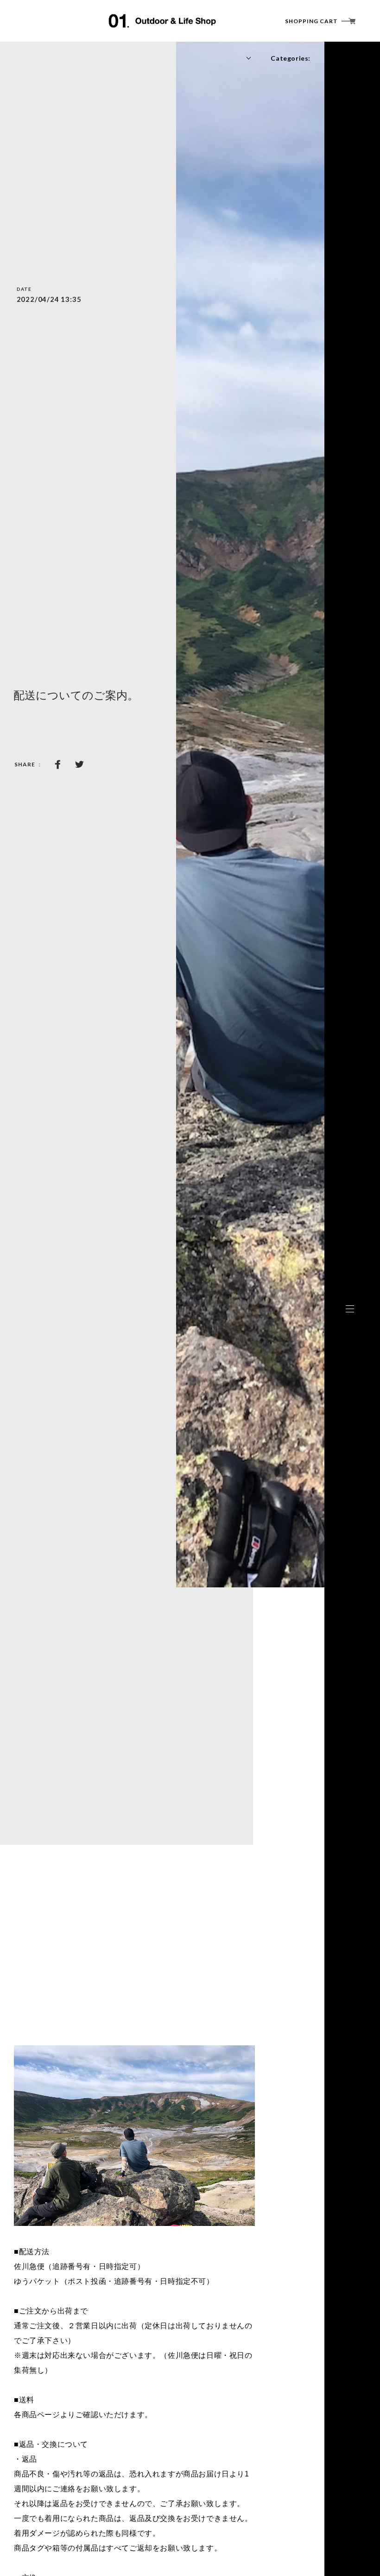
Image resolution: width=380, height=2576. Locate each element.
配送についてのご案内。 (76, 695)
